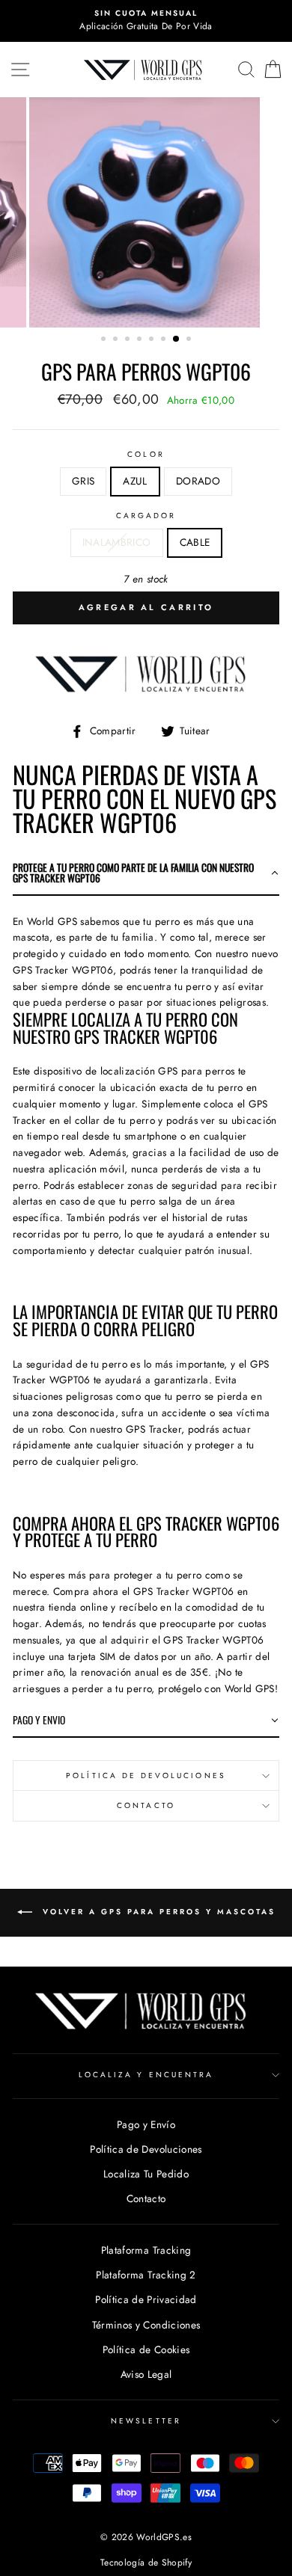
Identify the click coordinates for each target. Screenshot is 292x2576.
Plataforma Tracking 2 (146, 2275)
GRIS (83, 481)
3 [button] (129, 340)
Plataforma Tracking (146, 2250)
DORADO (198, 481)
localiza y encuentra (146, 2075)
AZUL (135, 481)
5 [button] (153, 340)
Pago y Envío (146, 2124)
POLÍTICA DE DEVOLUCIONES (146, 1776)
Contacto (146, 1805)
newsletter (146, 2421)
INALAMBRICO (117, 542)
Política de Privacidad (146, 2299)
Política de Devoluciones (146, 2149)
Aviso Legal (146, 2374)
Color (146, 454)
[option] (146, 21)
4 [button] (141, 340)
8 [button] (190, 340)
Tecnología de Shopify (146, 2563)
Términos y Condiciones (146, 2325)
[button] (146, 874)
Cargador (146, 516)
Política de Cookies (146, 2349)
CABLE (195, 542)
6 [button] (165, 340)
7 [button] (177, 339)
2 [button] (117, 340)
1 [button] (105, 340)
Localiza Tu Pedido (146, 2174)
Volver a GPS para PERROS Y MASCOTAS (157, 1912)
